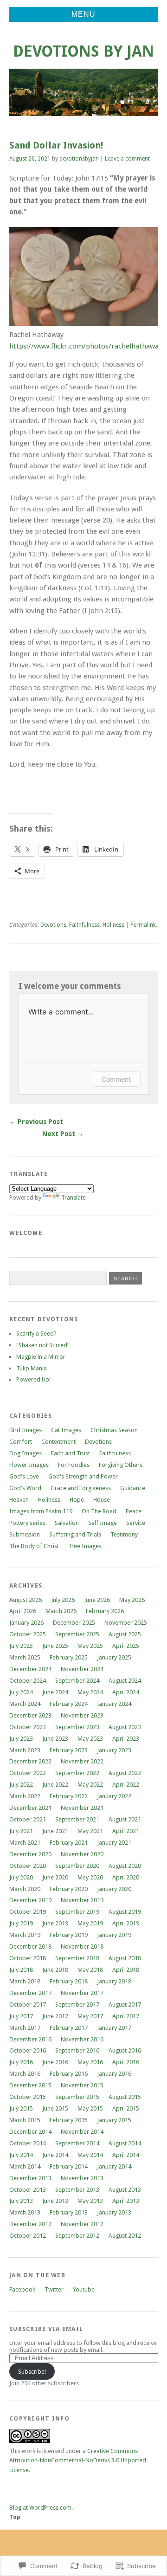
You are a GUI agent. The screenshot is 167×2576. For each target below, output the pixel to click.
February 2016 (69, 2074)
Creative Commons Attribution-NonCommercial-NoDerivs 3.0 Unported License (78, 2460)
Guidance (133, 1488)
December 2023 (30, 1715)
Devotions (53, 925)
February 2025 (69, 1657)
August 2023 (125, 1727)
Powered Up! (33, 1379)
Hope (77, 1500)
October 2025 (28, 1634)
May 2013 (90, 2201)
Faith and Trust (71, 1453)
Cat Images (66, 1430)
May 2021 (90, 1831)
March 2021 (25, 1843)
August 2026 (26, 1600)
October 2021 (28, 1819)
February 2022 (69, 1796)
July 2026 (63, 1600)
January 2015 (114, 2120)
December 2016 (30, 2039)
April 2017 (126, 2016)
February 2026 (105, 1611)
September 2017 (77, 2005)
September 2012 (77, 2236)
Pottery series (27, 1523)
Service (136, 1523)
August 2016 (125, 2050)
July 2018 (21, 1970)
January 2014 (114, 2166)
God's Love (24, 1476)
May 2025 (90, 1646)
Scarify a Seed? (36, 1333)
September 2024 (77, 1681)
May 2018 (90, 1970)
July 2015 (21, 2108)
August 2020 (125, 1866)
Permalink (143, 925)
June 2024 (55, 1692)
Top (15, 2517)
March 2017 (25, 2028)
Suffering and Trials (75, 1534)
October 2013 (28, 2190)
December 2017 (30, 1993)
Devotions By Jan (83, 51)
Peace (134, 1511)
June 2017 (55, 2016)
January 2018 (114, 1981)
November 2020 (82, 1854)
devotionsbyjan (79, 159)
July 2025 (21, 1646)
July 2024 (21, 1692)
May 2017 (90, 2016)
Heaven (19, 1500)
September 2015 (77, 2097)
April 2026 (23, 1611)
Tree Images (85, 1546)
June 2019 (55, 1923)
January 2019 (114, 1935)
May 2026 (132, 1600)
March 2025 (25, 1657)
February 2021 (69, 1843)
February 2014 (69, 2166)
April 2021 (126, 1831)
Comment (116, 1079)
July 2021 (21, 1831)
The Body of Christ (34, 1546)
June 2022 (55, 1785)
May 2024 (90, 1692)
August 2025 (125, 1634)
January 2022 (114, 1796)
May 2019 (90, 1923)
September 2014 (77, 2143)
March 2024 (25, 1704)
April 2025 (126, 1646)
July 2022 (21, 1785)
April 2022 (126, 1785)
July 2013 (21, 2201)
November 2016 (82, 2039)
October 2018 (28, 1958)
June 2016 (55, 2062)
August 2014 (125, 2143)
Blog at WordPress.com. (41, 2508)
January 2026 (26, 1623)
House (102, 1500)
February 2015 (69, 2120)
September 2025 (77, 1634)
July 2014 (21, 2155)
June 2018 (55, 1970)
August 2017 (125, 2005)
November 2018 (82, 1947)
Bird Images (26, 1430)
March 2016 (25, 2074)
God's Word (25, 1488)
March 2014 (25, 2166)
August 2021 (125, 1819)
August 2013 (125, 2190)
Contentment (58, 1442)
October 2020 (28, 1866)
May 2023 (90, 1739)
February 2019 (69, 1935)
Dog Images (26, 1453)
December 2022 (30, 1761)
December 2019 (30, 1900)
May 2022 (90, 1785)
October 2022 (28, 1773)
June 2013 (55, 2201)
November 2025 (126, 1623)
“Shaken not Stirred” (43, 1345)
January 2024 (114, 1704)
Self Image (103, 1523)
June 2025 (55, 1646)
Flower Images (29, 1465)
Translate (74, 1198)
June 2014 (55, 2155)
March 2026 (61, 1611)
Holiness (113, 925)
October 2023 (28, 1727)
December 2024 (30, 1669)
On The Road (99, 1511)
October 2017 (28, 2005)
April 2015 (126, 2108)
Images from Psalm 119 (41, 1511)
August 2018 (125, 1958)
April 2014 (126, 2155)
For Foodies (74, 1465)
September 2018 (77, 1958)
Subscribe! (32, 2372)
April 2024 (126, 1692)
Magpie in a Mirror (41, 1357)
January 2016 (114, 2074)
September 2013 (77, 2190)
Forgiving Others (121, 1465)
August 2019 (125, 1912)
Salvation (67, 1523)
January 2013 (114, 2212)
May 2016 (90, 2062)
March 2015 (25, 2120)
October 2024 (28, 1681)
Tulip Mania (32, 1368)
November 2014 (82, 2132)
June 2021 (55, 1831)
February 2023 (69, 1750)
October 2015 (28, 2097)
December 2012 (30, 2224)
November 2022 (82, 1761)
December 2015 (30, 2085)
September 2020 (77, 1866)
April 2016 (126, 2062)
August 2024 (125, 1681)
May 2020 (90, 1877)
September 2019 (77, 1912)
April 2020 (126, 1877)
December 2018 (30, 1947)
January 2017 (114, 2028)
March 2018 (25, 1981)
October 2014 (28, 2143)
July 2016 (21, 2062)
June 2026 (97, 1600)
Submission (25, 1534)
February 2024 (69, 1704)
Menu (83, 14)
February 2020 (69, 1889)
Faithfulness (84, 925)
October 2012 (28, 2236)
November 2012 (82, 2224)
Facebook (22, 2289)
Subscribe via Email (46, 2329)
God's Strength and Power (83, 1476)
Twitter (54, 2289)
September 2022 (77, 1773)
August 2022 (125, 1773)
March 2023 (25, 1750)
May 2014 (90, 2155)
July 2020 (21, 1877)
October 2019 (28, 1912)
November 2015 (82, 2085)
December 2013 (30, 2178)
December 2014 (30, 2132)
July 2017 (21, 2016)
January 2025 (114, 1657)
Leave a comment (127, 159)
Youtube (84, 2289)
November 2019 (82, 1900)
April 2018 (126, 1970)
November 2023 (82, 1715)
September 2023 (77, 1727)
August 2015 (125, 2097)
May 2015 (90, 2108)
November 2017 (82, 1993)
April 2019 (126, 1923)
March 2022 (25, 1796)
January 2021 (114, 1843)
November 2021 (82, 1808)
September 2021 (77, 1819)
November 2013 (82, 2178)
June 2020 (55, 1877)
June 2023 (55, 1739)
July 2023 (21, 1739)
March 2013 (25, 2212)
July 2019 (21, 1923)
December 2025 (74, 1623)
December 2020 (30, 1854)
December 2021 (30, 1808)
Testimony (124, 1534)
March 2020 (25, 1889)
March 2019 (25, 1935)
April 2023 (126, 1739)
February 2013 (69, 2212)
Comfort (21, 1442)
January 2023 (114, 1750)
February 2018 (69, 1981)
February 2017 (69, 2028)
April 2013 (126, 2201)
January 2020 (114, 1889)
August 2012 (125, 2236)
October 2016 (28, 2050)
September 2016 (77, 2050)
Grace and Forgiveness (81, 1488)
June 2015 (55, 2108)
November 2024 (82, 1669)
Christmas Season (114, 1430)
